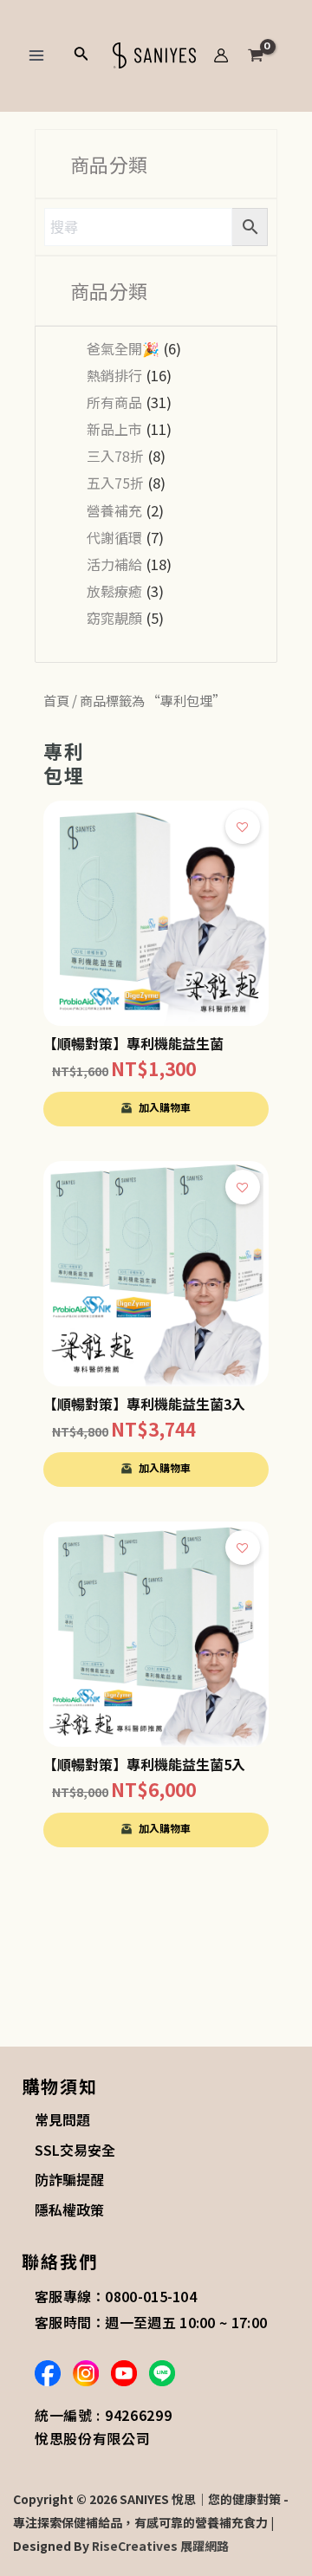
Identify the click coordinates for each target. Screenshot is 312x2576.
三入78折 (115, 456)
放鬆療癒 (114, 591)
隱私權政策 (69, 2209)
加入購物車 (165, 1107)
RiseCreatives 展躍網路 (160, 2546)
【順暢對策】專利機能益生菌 (133, 1043)
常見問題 (62, 2119)
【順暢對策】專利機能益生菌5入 (144, 1764)
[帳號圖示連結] (221, 55)
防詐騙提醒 (69, 2179)
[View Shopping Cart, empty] (270, 55)
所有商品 (114, 402)
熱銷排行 (114, 375)
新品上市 (114, 429)
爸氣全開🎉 (123, 348)
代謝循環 (114, 537)
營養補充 (114, 510)
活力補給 (114, 564)
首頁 (56, 700)
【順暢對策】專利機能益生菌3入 (144, 1404)
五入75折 (115, 483)
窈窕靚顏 (114, 618)
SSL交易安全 (75, 2150)
